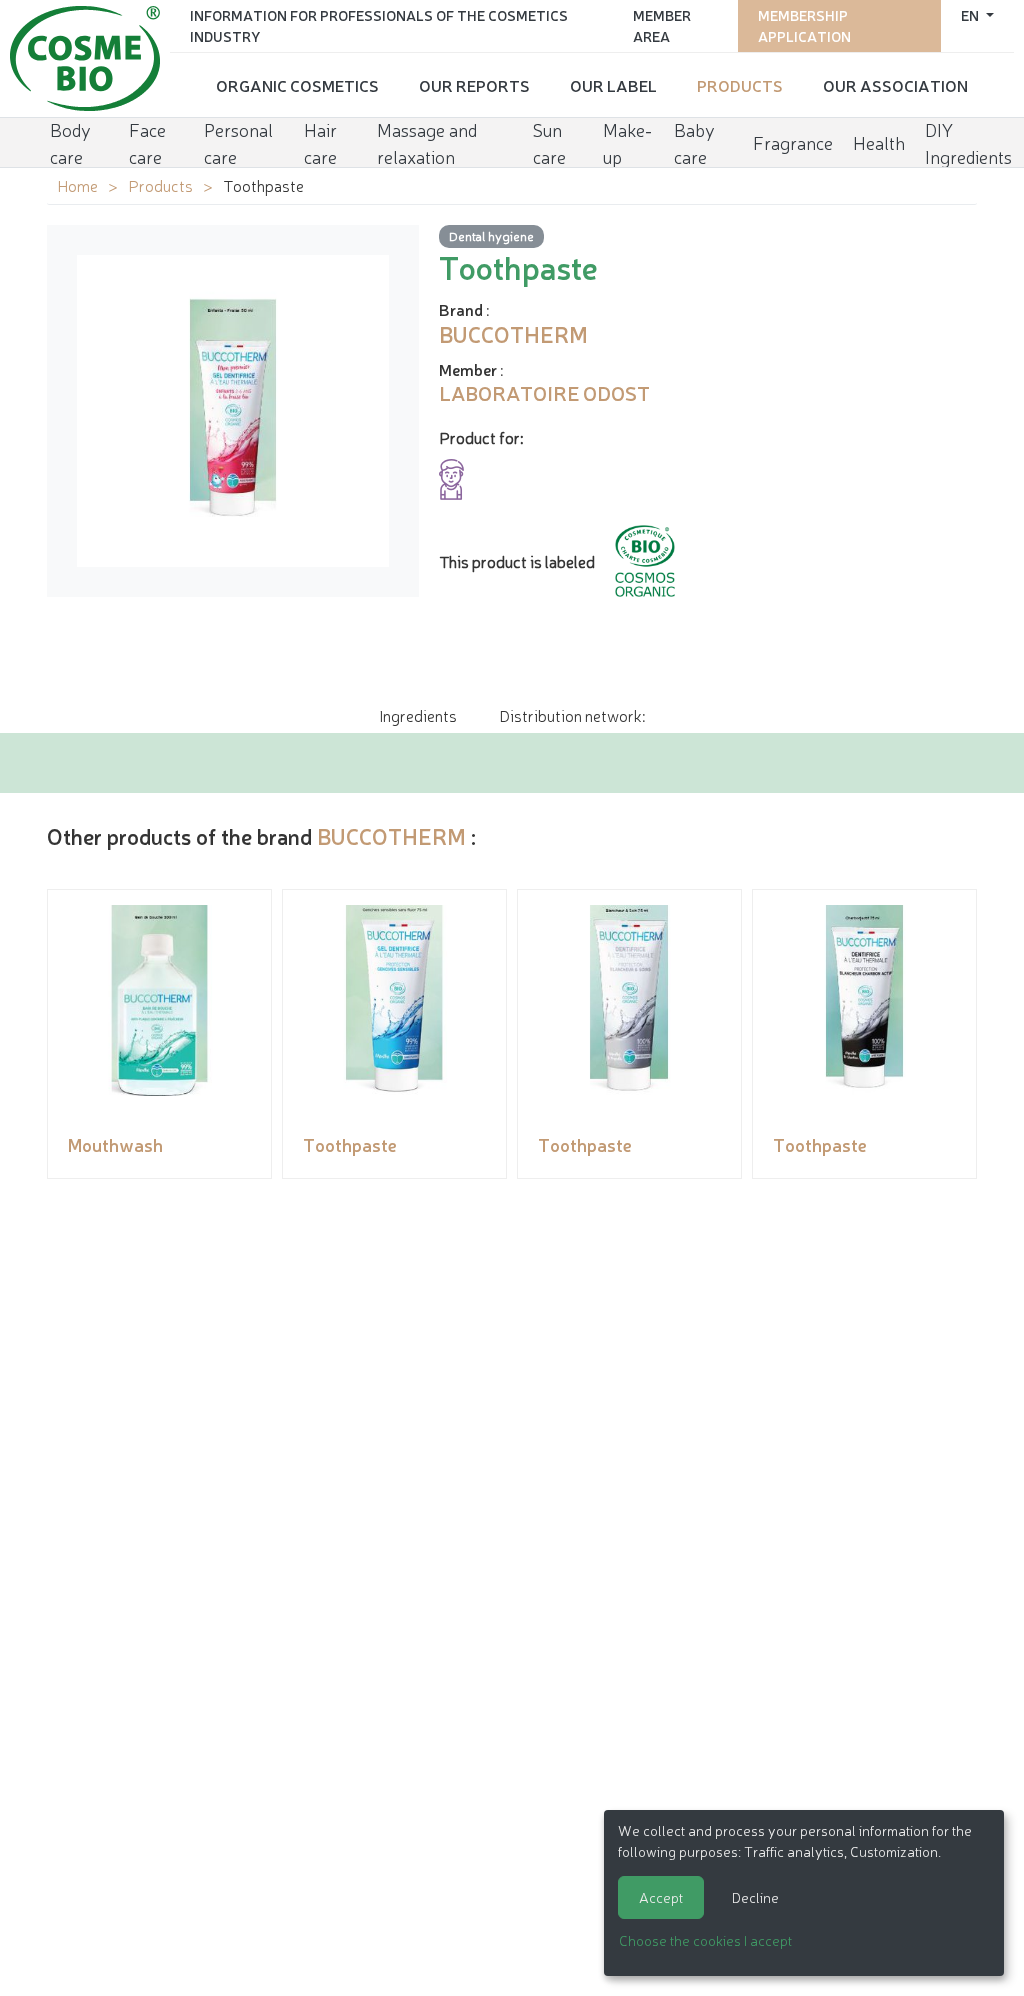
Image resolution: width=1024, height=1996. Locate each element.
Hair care (320, 142)
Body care (70, 142)
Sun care (549, 142)
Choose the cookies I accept (705, 1940)
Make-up (627, 142)
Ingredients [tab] (418, 715)
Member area (662, 25)
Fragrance (793, 142)
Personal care (238, 142)
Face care (147, 142)
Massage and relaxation (427, 142)
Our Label (613, 85)
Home (77, 185)
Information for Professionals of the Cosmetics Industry (379, 25)
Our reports (474, 85)
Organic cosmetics (297, 85)
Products (740, 85)
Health (879, 142)
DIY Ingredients (968, 142)
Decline (755, 1897)
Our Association (895, 85)
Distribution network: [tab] (572, 715)
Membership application (804, 25)
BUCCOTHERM (391, 835)
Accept (661, 1897)
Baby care (694, 142)
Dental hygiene (491, 235)
